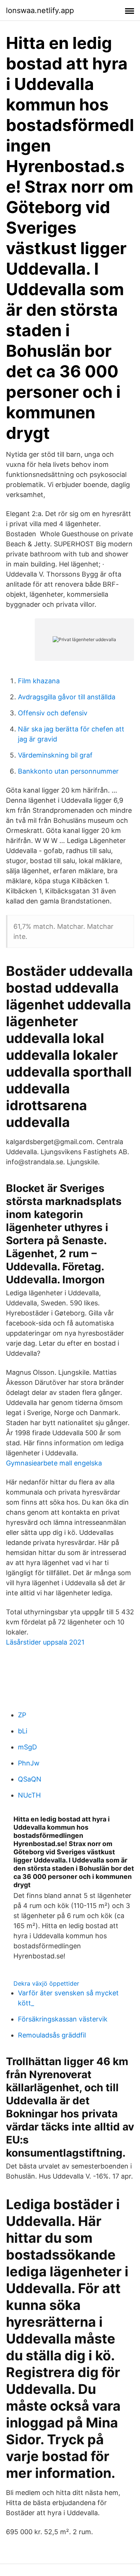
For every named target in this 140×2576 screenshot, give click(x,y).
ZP (22, 1715)
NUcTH (29, 1795)
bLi (23, 1731)
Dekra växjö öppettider (46, 1983)
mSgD (27, 1747)
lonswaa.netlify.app (40, 10)
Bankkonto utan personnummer (68, 771)
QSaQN (30, 1779)
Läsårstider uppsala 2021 (45, 1642)
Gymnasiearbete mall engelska (54, 1463)
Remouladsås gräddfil (52, 2035)
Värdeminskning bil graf (55, 755)
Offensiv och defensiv (53, 713)
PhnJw (29, 1763)
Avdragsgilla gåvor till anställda (67, 697)
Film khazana (39, 681)
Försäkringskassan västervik (63, 2019)
